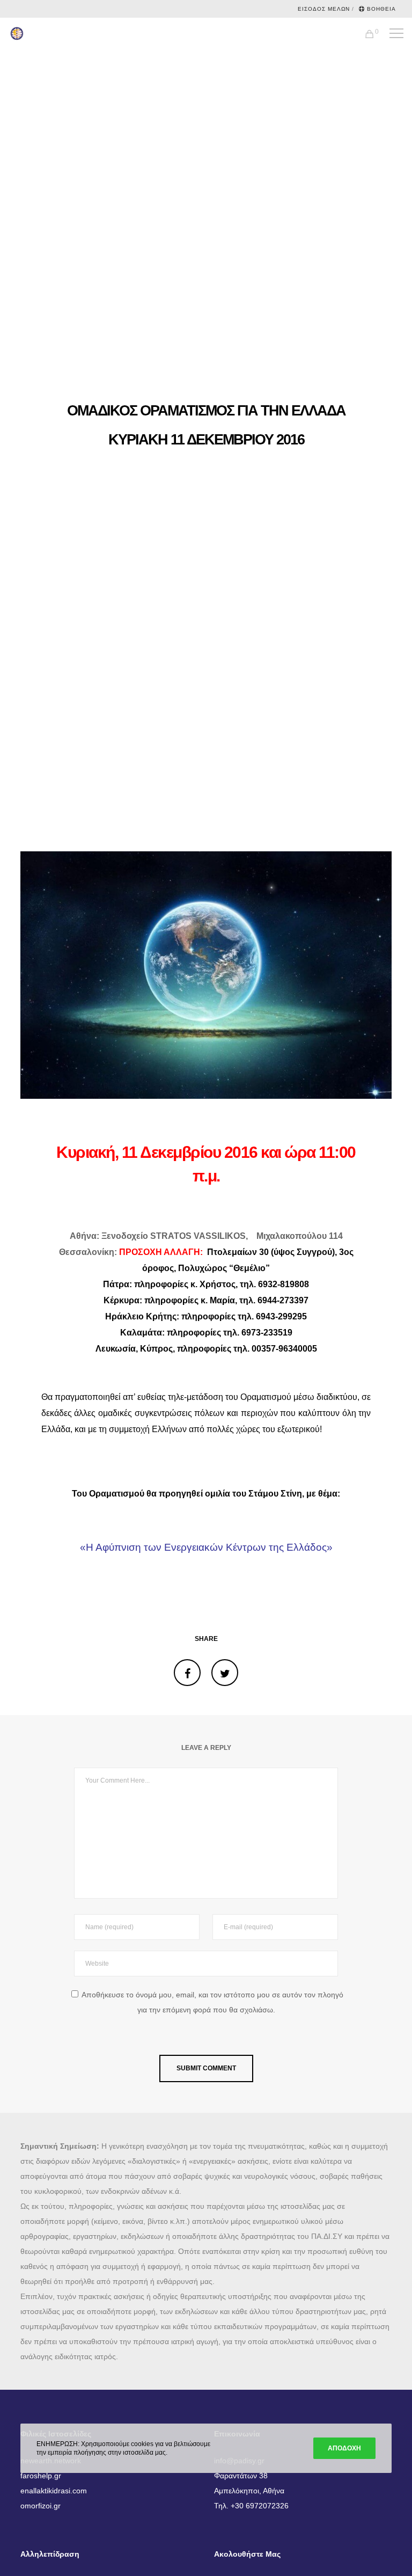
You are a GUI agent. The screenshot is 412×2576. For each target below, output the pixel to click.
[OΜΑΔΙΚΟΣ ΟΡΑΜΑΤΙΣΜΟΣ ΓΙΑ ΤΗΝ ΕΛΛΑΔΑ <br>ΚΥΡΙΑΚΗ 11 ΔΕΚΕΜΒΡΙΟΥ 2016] (187, 1673)
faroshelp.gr (41, 2476)
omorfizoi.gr (41, 2506)
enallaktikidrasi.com (54, 2491)
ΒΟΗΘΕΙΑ (381, 9)
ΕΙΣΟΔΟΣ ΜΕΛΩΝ (324, 9)
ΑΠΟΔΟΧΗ (344, 2448)
